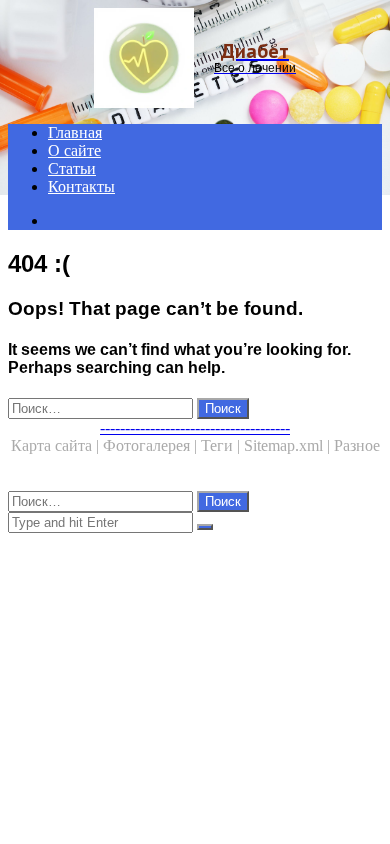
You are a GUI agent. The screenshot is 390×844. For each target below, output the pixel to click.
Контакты (81, 186)
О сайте (74, 150)
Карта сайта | (57, 445)
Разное (357, 445)
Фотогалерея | (152, 445)
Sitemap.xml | (289, 445)
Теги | (222, 445)
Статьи (72, 168)
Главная (75, 132)
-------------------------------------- (195, 427)
